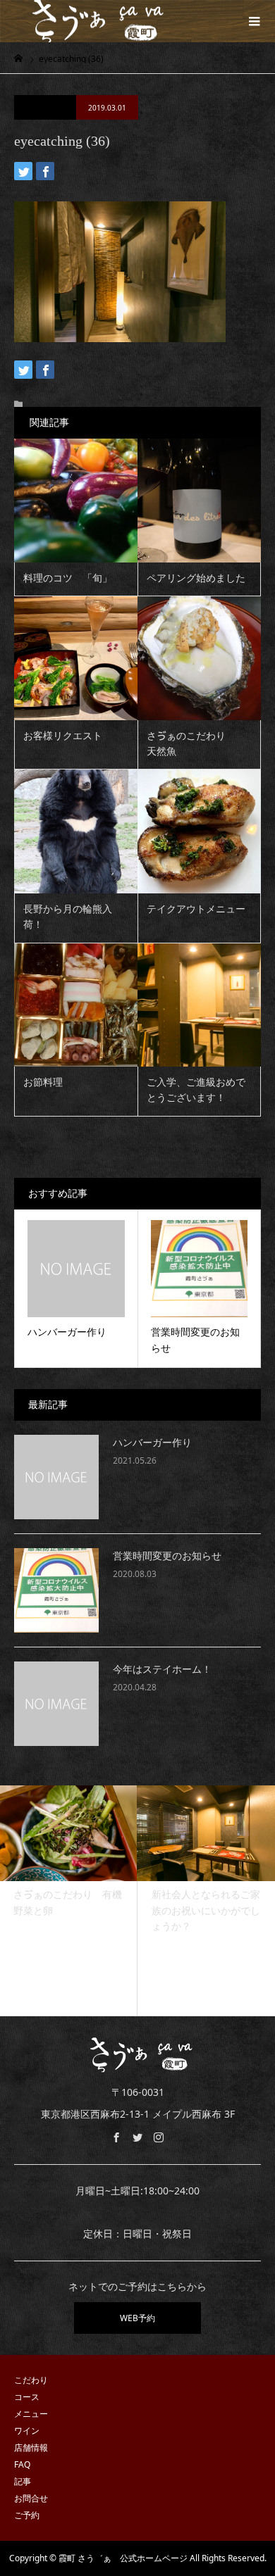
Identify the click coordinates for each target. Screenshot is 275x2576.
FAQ (22, 2464)
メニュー (31, 2414)
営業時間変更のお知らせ (167, 1556)
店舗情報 (31, 2448)
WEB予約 (137, 2318)
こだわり (31, 2380)
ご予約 (27, 2515)
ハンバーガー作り (152, 1443)
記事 (23, 2481)
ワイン (27, 2431)
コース (27, 2397)
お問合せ (31, 2498)
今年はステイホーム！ (162, 1670)
